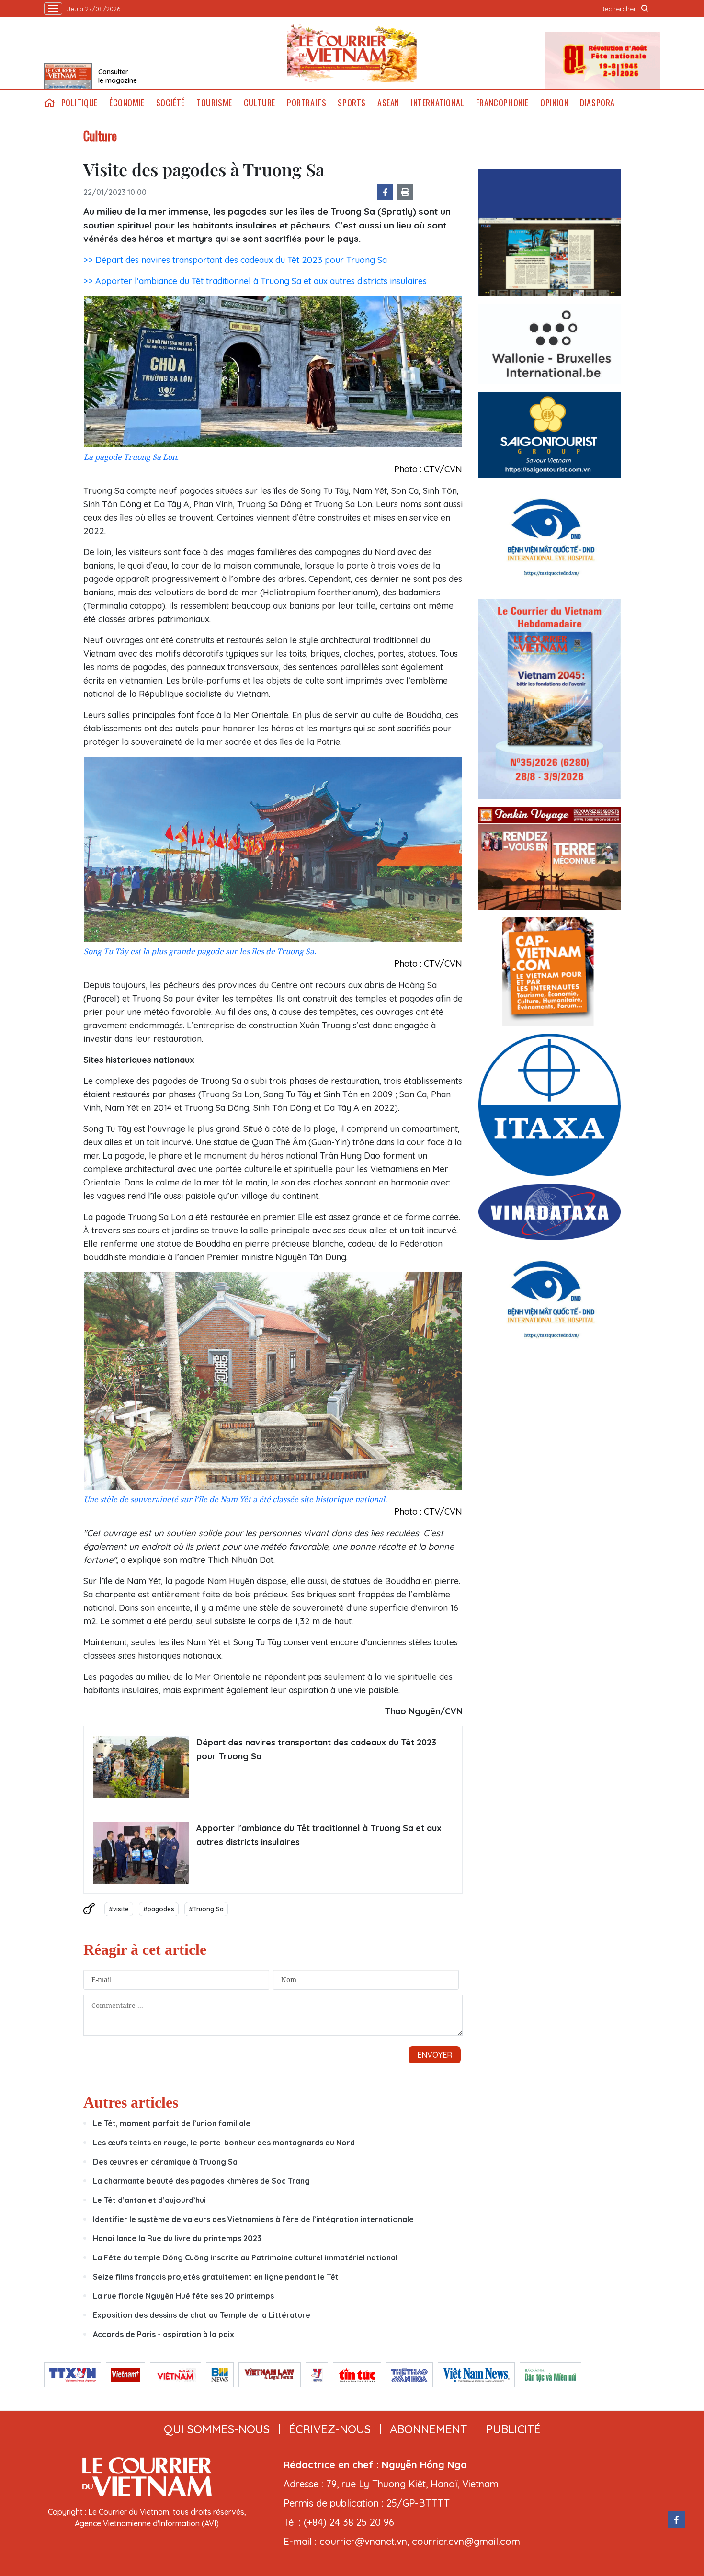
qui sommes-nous (217, 2429)
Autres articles (131, 2102)
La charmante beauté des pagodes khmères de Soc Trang (201, 2181)
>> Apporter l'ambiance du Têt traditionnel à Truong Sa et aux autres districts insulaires (255, 281)
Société (170, 103)
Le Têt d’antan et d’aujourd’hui (149, 2200)
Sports (352, 103)
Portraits (307, 103)
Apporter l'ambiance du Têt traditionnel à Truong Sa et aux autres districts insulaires (319, 1835)
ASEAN (388, 103)
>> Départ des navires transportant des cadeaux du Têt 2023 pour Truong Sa (235, 260)
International (438, 103)
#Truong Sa (206, 1909)
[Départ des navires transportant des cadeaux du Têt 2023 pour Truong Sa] (141, 1767)
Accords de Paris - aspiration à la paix (164, 2334)
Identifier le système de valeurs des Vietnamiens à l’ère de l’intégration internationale (253, 2219)
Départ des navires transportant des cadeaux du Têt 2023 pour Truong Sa (316, 1749)
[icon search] (645, 9)
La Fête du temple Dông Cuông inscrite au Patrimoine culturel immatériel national (245, 2257)
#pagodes (159, 1909)
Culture (260, 103)
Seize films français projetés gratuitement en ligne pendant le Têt (216, 2277)
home (50, 103)
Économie (127, 103)
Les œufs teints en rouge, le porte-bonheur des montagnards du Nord (224, 2143)
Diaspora (597, 103)
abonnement (428, 2429)
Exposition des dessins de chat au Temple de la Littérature (202, 2315)
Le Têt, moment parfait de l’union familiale (172, 2123)
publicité (513, 2429)
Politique (79, 103)
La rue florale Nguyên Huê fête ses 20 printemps (183, 2296)
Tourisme (214, 103)
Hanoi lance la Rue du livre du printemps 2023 (177, 2238)
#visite (119, 1909)
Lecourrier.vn (352, 53)
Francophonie (502, 103)
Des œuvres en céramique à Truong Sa (165, 2162)
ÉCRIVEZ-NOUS (330, 2429)
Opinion (554, 103)
